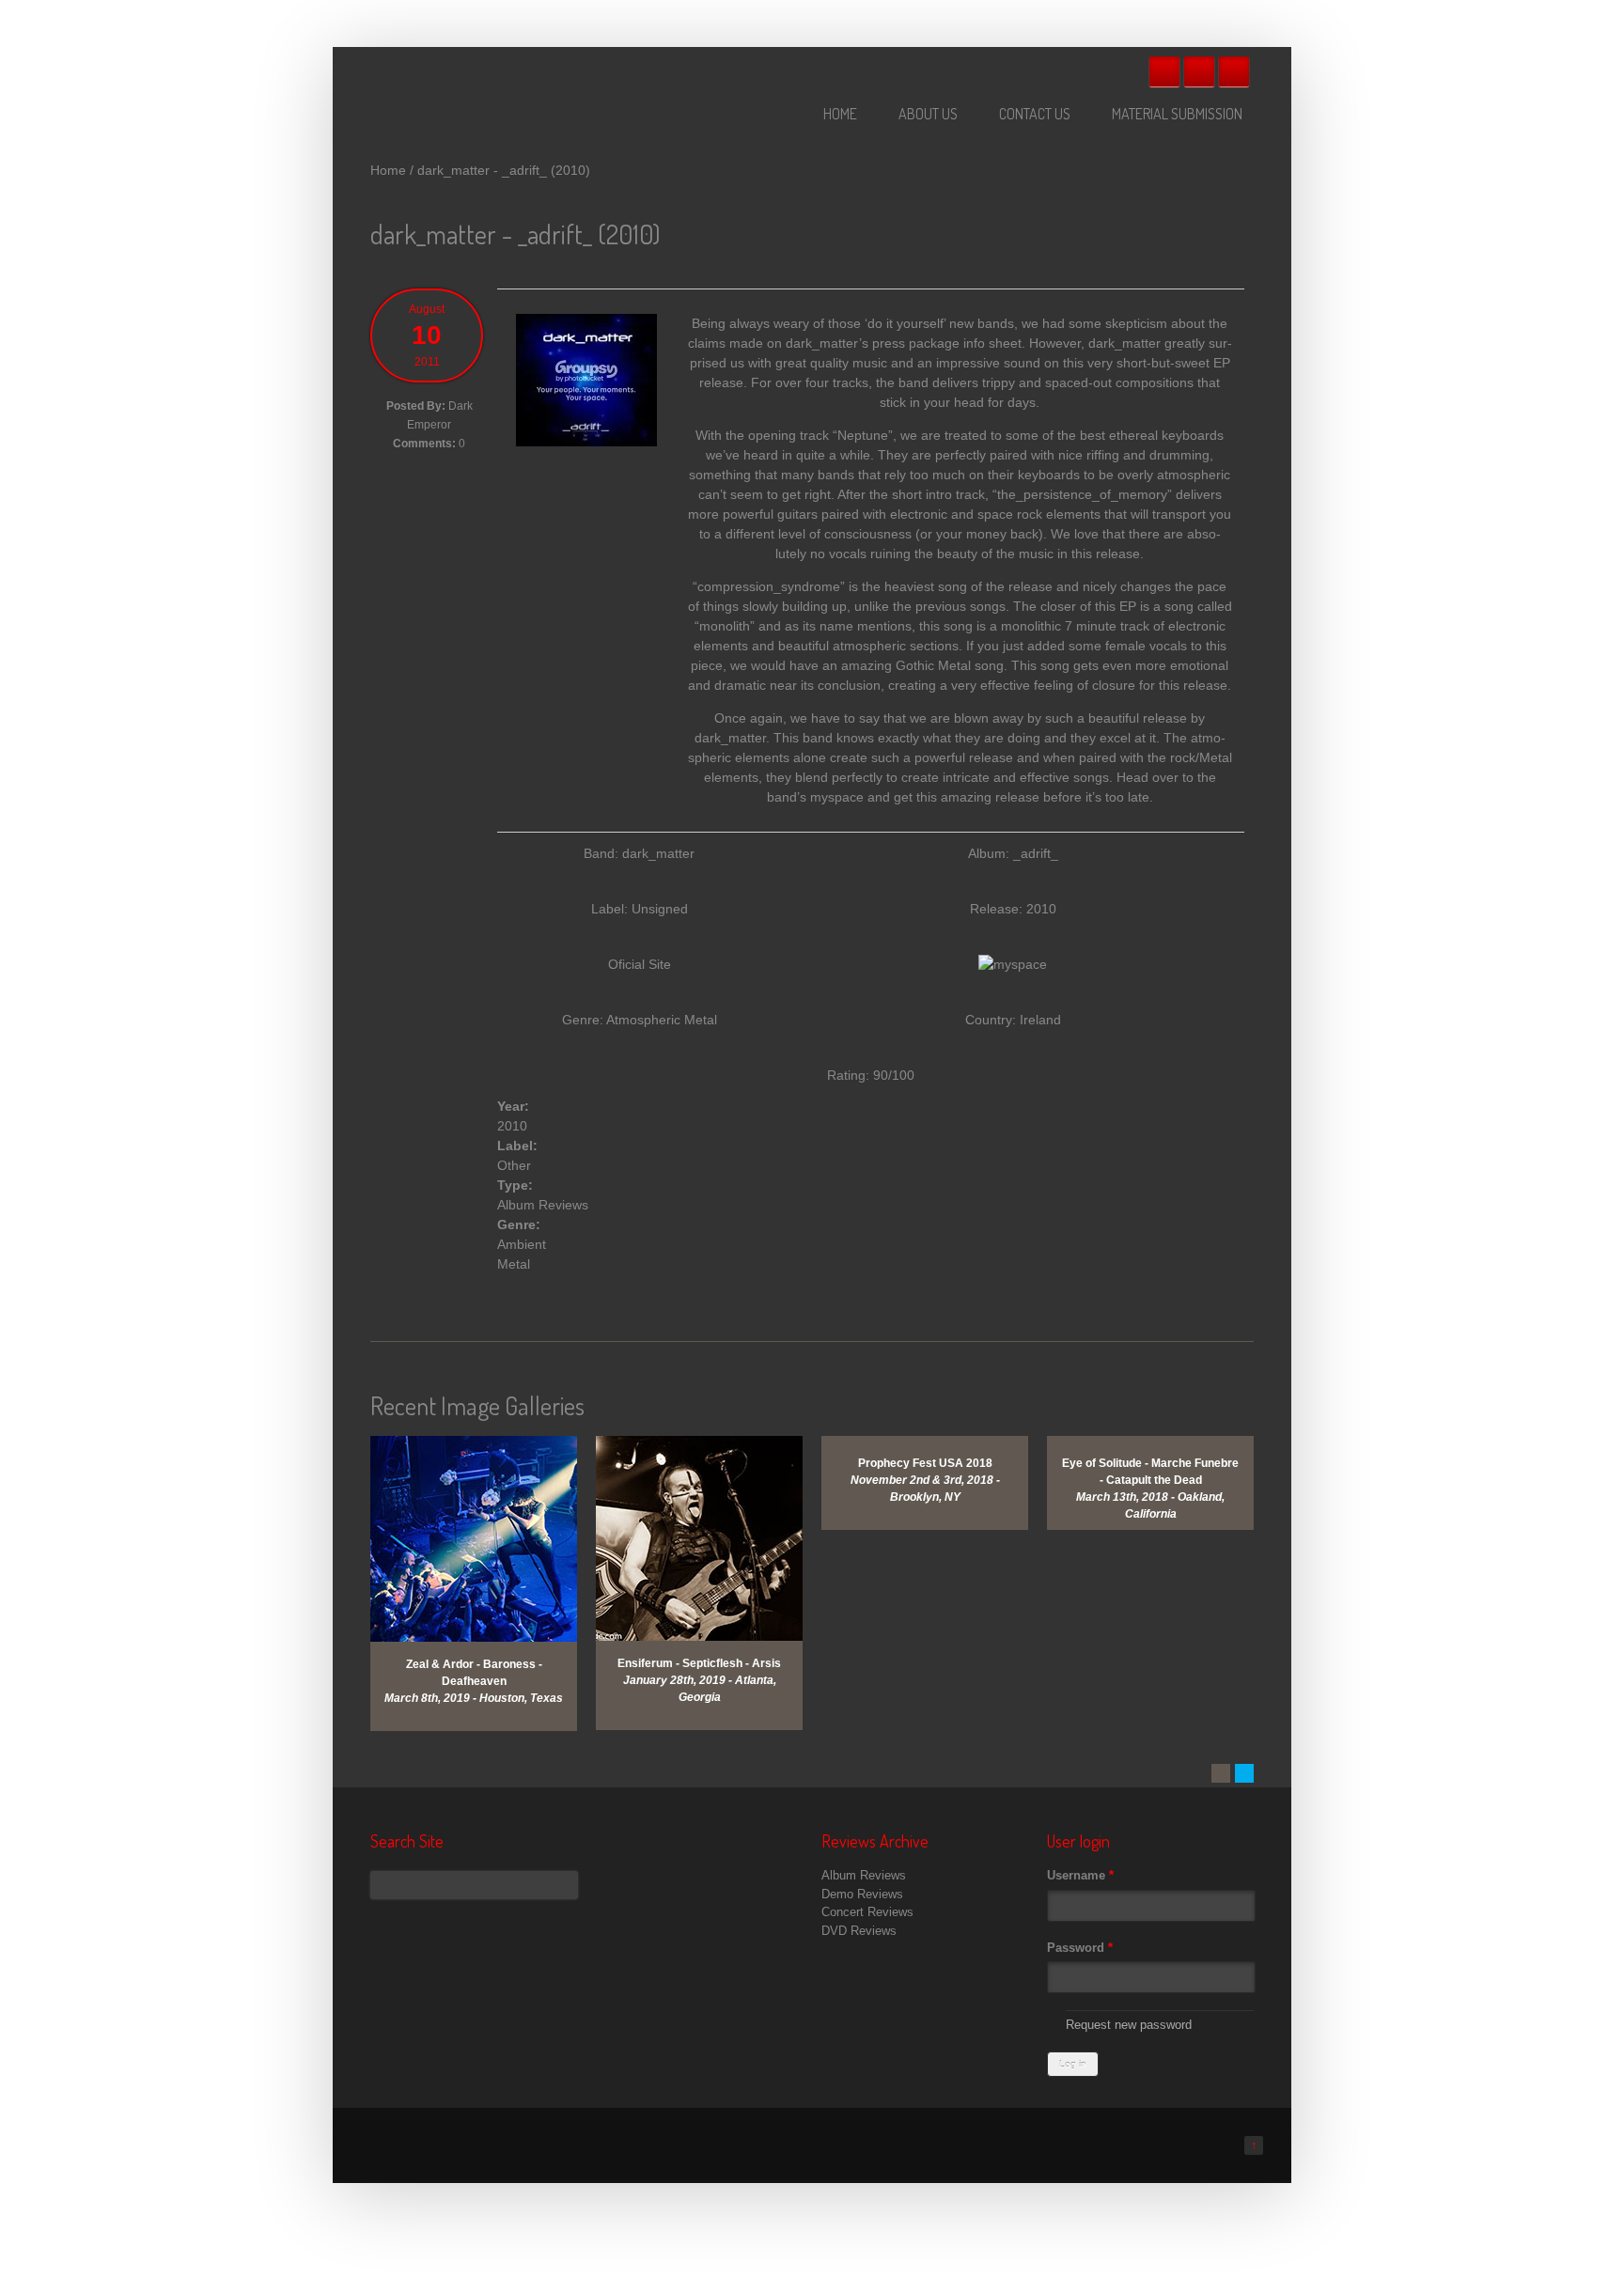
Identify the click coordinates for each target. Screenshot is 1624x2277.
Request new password (1129, 2025)
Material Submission (1177, 114)
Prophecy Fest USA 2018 (925, 1463)
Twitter (1199, 71)
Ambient (522, 1244)
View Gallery (488, 1460)
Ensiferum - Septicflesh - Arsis (699, 1663)
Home (840, 114)
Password (1080, 1948)
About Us (928, 114)
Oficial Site (640, 964)
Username (1080, 1875)
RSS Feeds (1234, 71)
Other (514, 1165)
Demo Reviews (862, 1894)
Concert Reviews (867, 1912)
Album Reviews (543, 1205)
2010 (512, 1126)
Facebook (1164, 71)
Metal (514, 1264)
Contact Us (1035, 114)
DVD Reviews (859, 1931)
